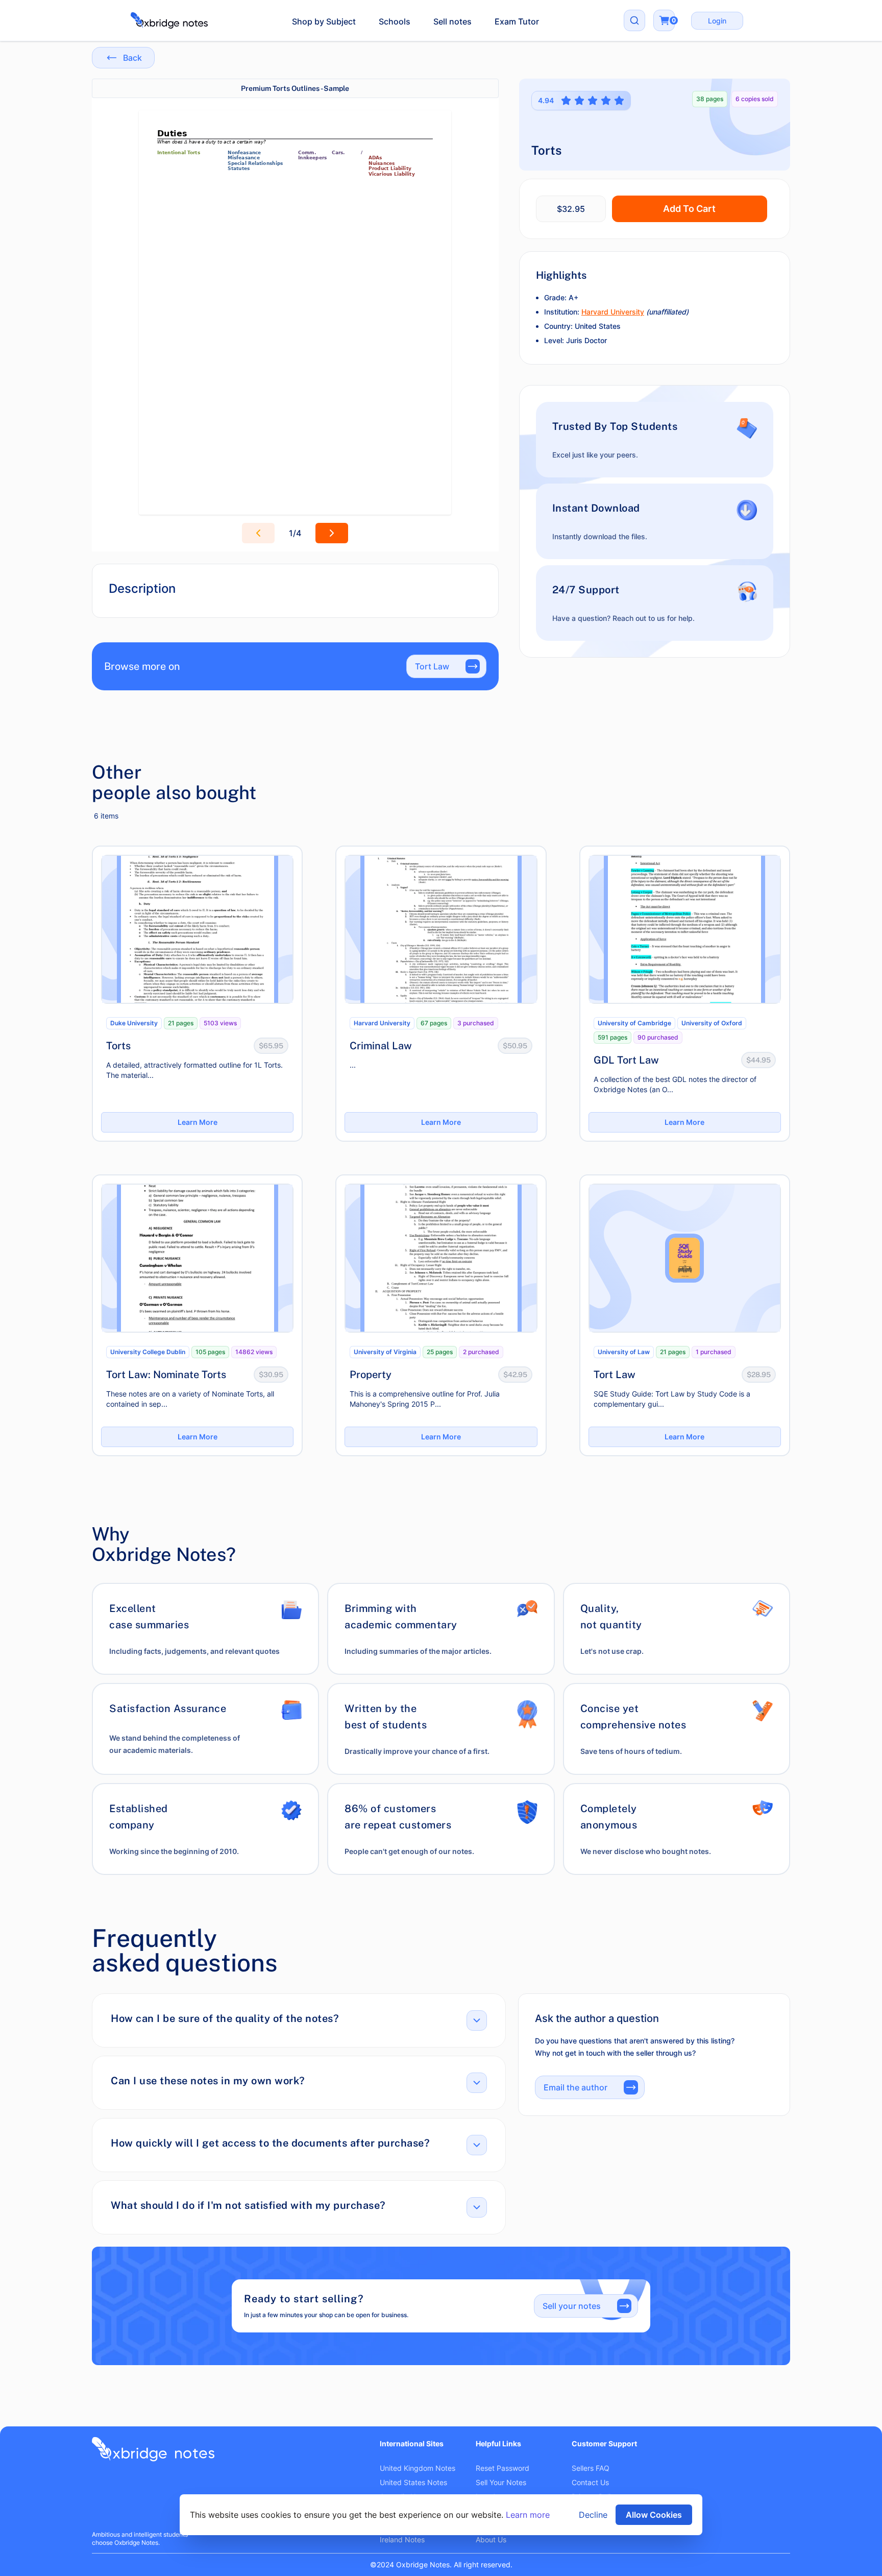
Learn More (198, 1122)
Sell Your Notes (501, 2482)
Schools (395, 21)
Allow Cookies (654, 2515)
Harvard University (613, 312)
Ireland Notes (402, 2539)
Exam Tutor (517, 21)
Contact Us (590, 2482)
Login (717, 21)
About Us (491, 2539)
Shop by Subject (324, 21)
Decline (593, 2515)
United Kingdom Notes (418, 2468)
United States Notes (413, 2482)
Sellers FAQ (591, 2468)
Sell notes (452, 21)
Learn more (528, 2515)
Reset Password (503, 2468)
